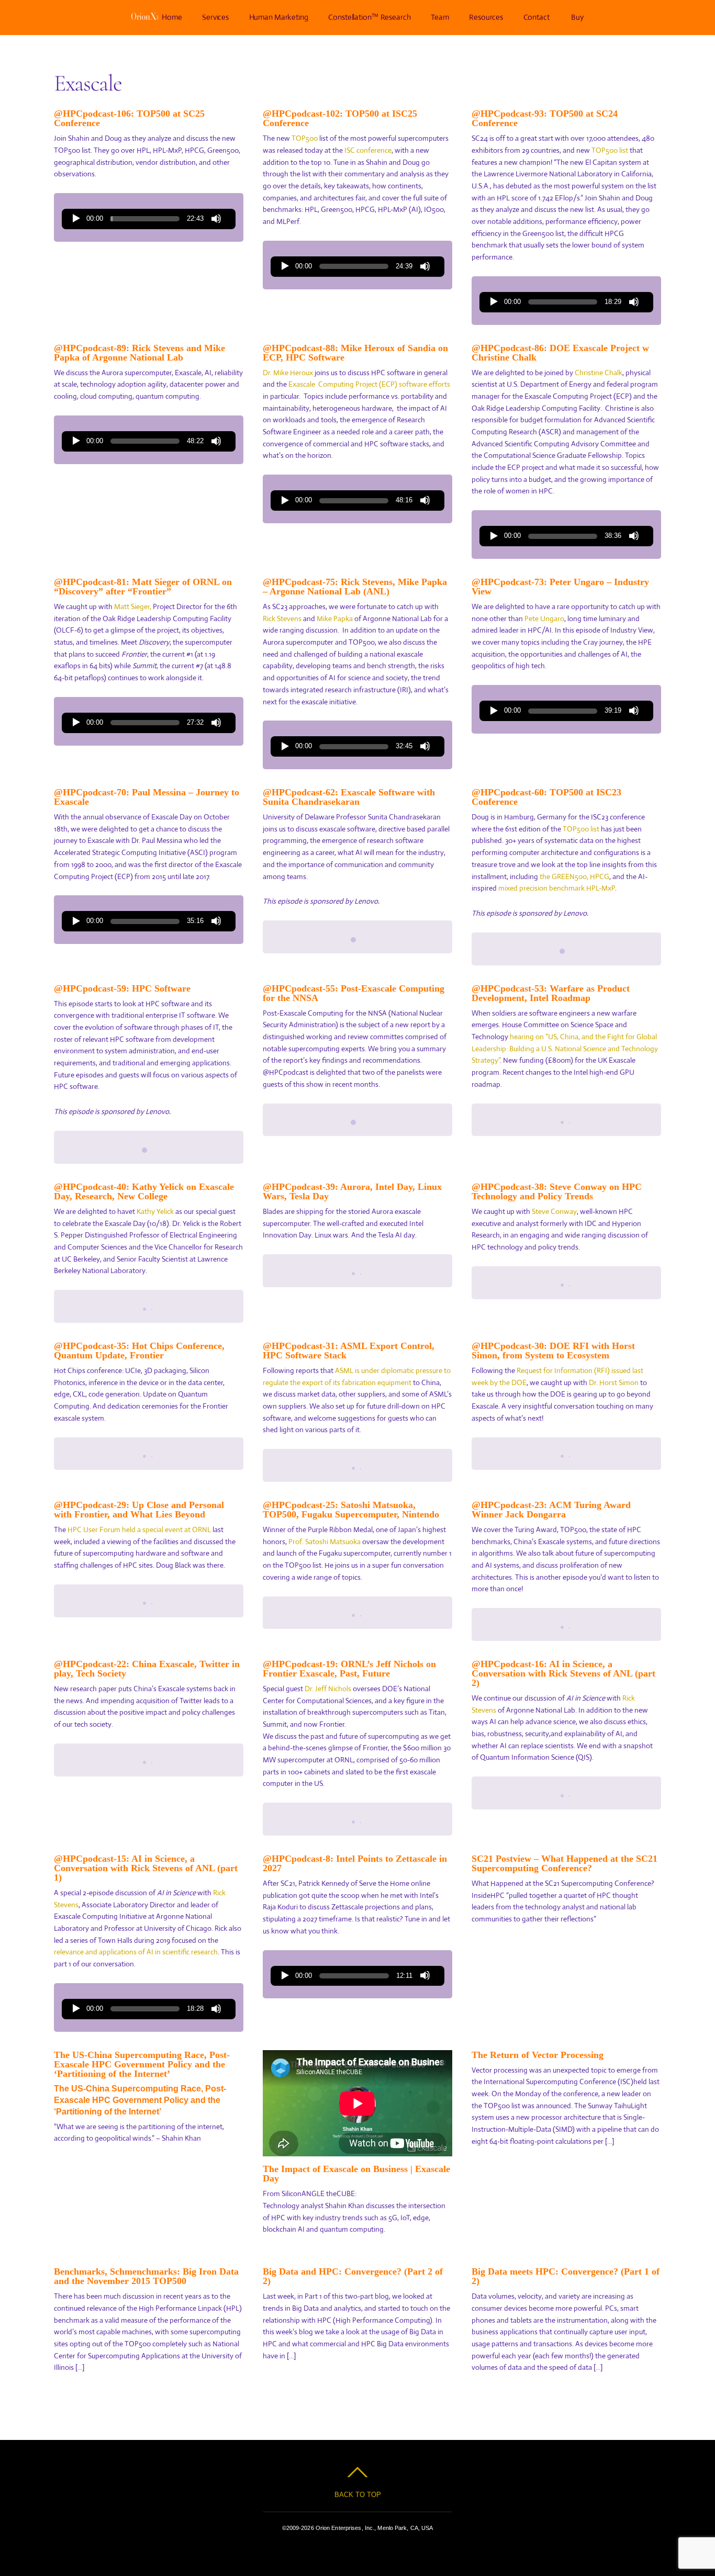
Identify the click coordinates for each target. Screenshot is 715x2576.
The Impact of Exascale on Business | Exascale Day (356, 2174)
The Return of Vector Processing (538, 2055)
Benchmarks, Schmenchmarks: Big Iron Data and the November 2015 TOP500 (146, 2276)
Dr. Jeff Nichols (328, 1689)
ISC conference (368, 150)
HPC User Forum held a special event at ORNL (139, 1529)
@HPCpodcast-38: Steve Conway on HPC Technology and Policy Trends (557, 1191)
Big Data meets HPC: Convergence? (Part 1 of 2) (566, 2276)
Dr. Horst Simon (614, 1382)
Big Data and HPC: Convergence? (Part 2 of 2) (353, 2276)
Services (215, 17)
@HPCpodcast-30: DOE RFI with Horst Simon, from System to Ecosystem (553, 1351)
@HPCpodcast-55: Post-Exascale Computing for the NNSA (354, 993)
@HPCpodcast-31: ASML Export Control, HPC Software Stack (349, 1351)
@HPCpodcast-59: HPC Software (122, 988)
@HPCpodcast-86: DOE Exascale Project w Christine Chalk (560, 353)
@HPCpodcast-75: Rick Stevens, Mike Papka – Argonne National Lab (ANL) (355, 587)
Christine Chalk (599, 373)
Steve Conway (554, 1211)
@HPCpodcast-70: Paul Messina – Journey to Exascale (147, 797)
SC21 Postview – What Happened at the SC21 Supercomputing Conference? (565, 1863)
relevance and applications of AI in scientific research (136, 1952)
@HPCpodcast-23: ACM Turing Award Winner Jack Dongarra (551, 1510)
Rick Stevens (282, 618)
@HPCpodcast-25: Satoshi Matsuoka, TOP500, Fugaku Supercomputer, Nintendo (351, 1510)
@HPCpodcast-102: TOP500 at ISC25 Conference (340, 118)
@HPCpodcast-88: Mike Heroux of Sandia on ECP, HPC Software (355, 353)
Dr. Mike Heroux (288, 373)
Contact (537, 17)
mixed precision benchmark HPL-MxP (557, 888)
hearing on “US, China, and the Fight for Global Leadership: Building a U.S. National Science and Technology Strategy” (565, 1048)
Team (440, 17)
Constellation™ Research (370, 17)
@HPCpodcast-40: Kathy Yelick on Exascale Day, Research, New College (144, 1191)
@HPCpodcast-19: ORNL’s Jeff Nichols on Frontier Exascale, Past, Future (349, 1669)
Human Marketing (279, 17)
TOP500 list (610, 150)
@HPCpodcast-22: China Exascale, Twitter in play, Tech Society (147, 1669)
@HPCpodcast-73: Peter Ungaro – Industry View (560, 587)
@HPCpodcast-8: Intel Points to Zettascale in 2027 (355, 1863)
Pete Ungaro (544, 618)
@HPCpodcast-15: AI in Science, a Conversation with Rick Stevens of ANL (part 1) (146, 1868)
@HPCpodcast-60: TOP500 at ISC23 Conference (546, 797)
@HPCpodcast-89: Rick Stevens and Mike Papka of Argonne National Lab (139, 353)
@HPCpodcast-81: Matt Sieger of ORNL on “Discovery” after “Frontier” (143, 587)
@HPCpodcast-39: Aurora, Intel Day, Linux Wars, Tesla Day (352, 1191)
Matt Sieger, (133, 606)
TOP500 (305, 138)
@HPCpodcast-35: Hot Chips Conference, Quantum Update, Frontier (139, 1351)
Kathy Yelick (155, 1211)
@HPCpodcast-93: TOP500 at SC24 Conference (545, 118)
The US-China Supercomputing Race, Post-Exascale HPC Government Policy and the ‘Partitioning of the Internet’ (142, 2064)
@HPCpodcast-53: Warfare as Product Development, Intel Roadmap (551, 993)
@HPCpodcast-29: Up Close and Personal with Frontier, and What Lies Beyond (139, 1510)
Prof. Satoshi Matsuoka (325, 1542)
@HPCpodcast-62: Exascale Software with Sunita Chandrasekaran (349, 797)
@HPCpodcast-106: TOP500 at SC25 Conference (129, 118)
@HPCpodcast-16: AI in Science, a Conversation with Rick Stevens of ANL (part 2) (563, 1673)
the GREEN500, (564, 876)
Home (172, 17)
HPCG (600, 876)
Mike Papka (335, 618)
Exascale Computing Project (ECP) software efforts (369, 384)
